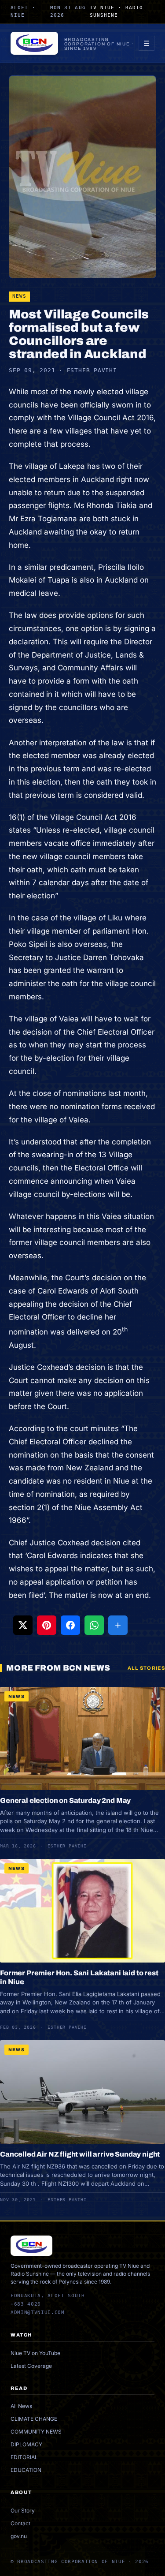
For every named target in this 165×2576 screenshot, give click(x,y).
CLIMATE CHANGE (34, 2419)
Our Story (23, 2511)
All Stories (146, 1668)
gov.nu (19, 2536)
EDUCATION (26, 2470)
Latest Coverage (31, 2366)
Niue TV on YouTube (35, 2353)
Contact (20, 2523)
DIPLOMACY (26, 2444)
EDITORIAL (24, 2457)
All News (21, 2406)
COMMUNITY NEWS (36, 2432)
